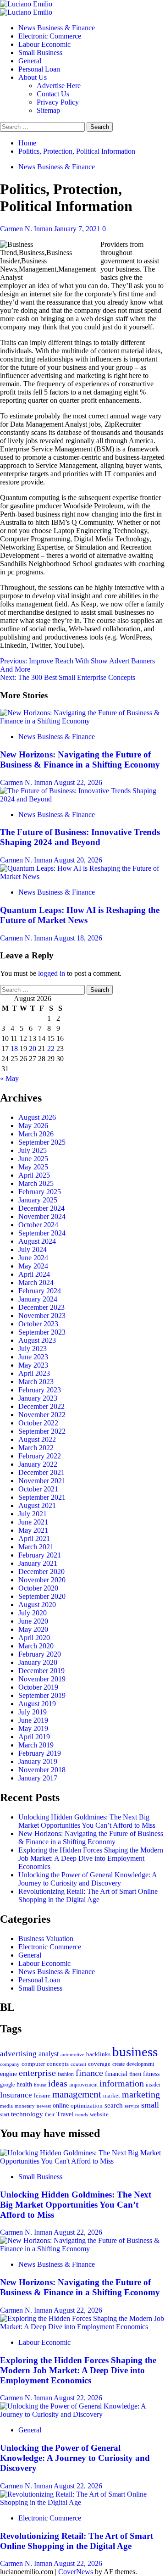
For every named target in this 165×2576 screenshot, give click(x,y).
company (10, 2064)
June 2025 (33, 1159)
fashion (66, 2074)
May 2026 (33, 1126)
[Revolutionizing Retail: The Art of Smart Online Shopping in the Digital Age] (82, 2502)
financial (116, 2074)
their (50, 2114)
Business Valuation (46, 1939)
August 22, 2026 (78, 782)
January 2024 (38, 1299)
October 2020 (38, 1588)
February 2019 (40, 1753)
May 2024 (33, 1266)
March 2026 (36, 1134)
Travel (65, 2114)
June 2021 (33, 1522)
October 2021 (38, 1489)
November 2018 (42, 1770)
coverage (99, 2064)
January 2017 (38, 1778)
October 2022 (38, 1423)
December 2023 (41, 1307)
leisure (42, 2095)
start (5, 2114)
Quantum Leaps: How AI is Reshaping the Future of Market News (80, 915)
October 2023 (38, 1324)
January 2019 (38, 1761)
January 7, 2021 (78, 229)
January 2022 (38, 1464)
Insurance (16, 2095)
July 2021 (33, 1514)
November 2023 (42, 1316)
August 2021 (37, 1505)
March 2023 (36, 1382)
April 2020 (34, 1638)
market (112, 2095)
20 (33, 1049)
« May (9, 1078)
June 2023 (33, 1357)
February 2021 (40, 1555)
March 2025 (36, 1183)
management (77, 2094)
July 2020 (33, 1613)
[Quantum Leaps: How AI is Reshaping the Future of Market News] (82, 876)
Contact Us (53, 94)
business (135, 2052)
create (118, 2064)
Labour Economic (44, 44)
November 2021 (42, 1481)
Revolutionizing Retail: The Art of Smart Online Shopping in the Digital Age (88, 1895)
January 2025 (38, 1200)
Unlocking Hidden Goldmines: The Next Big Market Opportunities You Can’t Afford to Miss (87, 1821)
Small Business (40, 53)
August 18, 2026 (78, 938)
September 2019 (42, 1695)
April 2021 (34, 1538)
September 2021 (42, 1497)
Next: (68, 677)
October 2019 (38, 1687)
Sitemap (48, 110)
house (40, 2085)
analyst (49, 2054)
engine (8, 2074)
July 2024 (33, 1249)
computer (33, 2064)
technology (27, 2114)
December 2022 (41, 1406)
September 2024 (42, 1233)
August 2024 (37, 1241)
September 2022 (42, 1431)
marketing (141, 2094)
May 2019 (33, 1728)
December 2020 (41, 1572)
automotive (72, 2054)
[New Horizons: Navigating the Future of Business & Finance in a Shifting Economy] (82, 721)
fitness (151, 2074)
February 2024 (40, 1291)
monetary (25, 2106)
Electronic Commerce (50, 36)
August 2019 (37, 1704)
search (114, 2105)
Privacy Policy (58, 102)
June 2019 (33, 1720)
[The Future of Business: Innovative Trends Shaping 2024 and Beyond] (82, 799)
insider (153, 2085)
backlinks (98, 2054)
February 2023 (40, 1390)
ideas (58, 2084)
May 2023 (33, 1365)
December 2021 (41, 1472)
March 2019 (36, 1745)
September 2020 (42, 1596)
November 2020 (42, 1580)
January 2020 (38, 1662)
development (140, 2064)
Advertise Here (59, 86)
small (150, 2105)
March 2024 (36, 1282)
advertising (18, 2054)
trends (82, 2114)
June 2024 (33, 1258)
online (61, 2105)
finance (89, 2073)
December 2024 (41, 1208)
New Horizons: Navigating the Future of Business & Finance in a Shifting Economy (80, 759)
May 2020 (33, 1629)
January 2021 (38, 1563)
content (78, 2064)
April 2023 (34, 1373)
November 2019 (42, 1679)
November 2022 (42, 1415)
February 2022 (40, 1456)
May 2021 (33, 1530)
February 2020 (40, 1654)
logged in (52, 973)
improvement (83, 2085)
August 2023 (37, 1340)
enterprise (37, 2073)
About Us (33, 77)
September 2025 (42, 1142)
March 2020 (36, 1646)
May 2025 (33, 1167)
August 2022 (37, 1439)
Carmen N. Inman (27, 229)
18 (14, 1049)
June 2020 (33, 1621)
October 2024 (38, 1225)
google (7, 2085)
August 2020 (37, 1605)
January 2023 (38, 1398)
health (24, 2084)
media (6, 2106)
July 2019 (33, 1712)
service (132, 2106)
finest (135, 2074)
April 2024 (34, 1274)
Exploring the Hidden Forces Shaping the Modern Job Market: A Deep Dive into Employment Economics (91, 1858)
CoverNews (76, 2572)
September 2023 (42, 1332)
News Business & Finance (57, 28)
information (122, 2083)
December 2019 (41, 1671)
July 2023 (33, 1349)
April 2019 (34, 1737)
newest (44, 2106)
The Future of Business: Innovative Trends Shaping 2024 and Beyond (80, 837)
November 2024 (42, 1216)
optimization (87, 2106)
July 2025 (33, 1150)
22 (51, 1049)
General (30, 61)
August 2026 (37, 1117)
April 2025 (34, 1175)
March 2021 (36, 1547)
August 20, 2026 (78, 860)
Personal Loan (39, 69)
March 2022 (36, 1448)
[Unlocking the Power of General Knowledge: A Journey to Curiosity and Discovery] (82, 2414)
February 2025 (40, 1192)
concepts (58, 2064)
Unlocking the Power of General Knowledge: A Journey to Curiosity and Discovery (88, 1879)
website (99, 2114)
